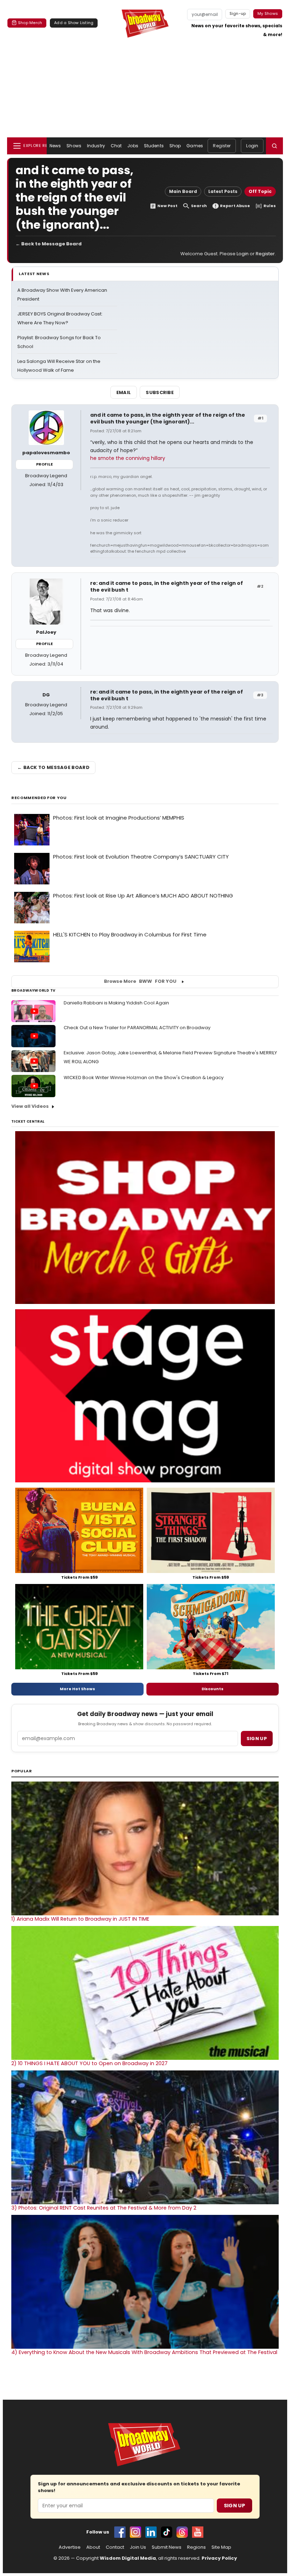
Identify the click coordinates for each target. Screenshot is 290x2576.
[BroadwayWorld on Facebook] (120, 2532)
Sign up (257, 1739)
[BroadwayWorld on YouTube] (198, 2532)
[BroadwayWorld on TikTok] (167, 2532)
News (55, 146)
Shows (74, 146)
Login (252, 146)
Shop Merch (30, 23)
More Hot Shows (77, 1689)
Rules (270, 206)
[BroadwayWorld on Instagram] (135, 2532)
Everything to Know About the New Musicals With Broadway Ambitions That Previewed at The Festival (144, 2352)
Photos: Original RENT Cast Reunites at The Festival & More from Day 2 (104, 2208)
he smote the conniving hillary (128, 458)
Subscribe (160, 392)
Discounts (213, 1689)
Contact (115, 2547)
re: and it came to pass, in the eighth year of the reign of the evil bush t (167, 586)
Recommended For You (39, 798)
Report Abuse (235, 206)
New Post (167, 206)
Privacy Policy (219, 2558)
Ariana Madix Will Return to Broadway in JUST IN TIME (80, 1919)
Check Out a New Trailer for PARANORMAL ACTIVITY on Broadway (137, 1028)
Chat (116, 146)
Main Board (183, 191)
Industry (96, 146)
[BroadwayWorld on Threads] (182, 2532)
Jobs (133, 146)
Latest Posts (223, 191)
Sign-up (238, 13)
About (93, 2547)
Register (222, 146)
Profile (44, 464)
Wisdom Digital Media (128, 2558)
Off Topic (260, 191)
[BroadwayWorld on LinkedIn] (151, 2532)
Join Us (138, 2547)
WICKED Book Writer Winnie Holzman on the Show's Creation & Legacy (144, 1078)
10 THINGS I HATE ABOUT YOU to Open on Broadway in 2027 (89, 2063)
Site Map (221, 2547)
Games (195, 146)
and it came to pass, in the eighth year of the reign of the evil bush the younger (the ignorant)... (168, 418)
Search (199, 206)
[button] (274, 146)
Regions (196, 2547)
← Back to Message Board (49, 244)
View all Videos (30, 1106)
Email (124, 392)
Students (154, 146)
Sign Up (234, 2506)
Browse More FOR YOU (140, 981)
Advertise (70, 2547)
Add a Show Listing (74, 23)
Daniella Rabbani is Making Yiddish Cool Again (116, 1003)
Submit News (167, 2547)
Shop (175, 146)
